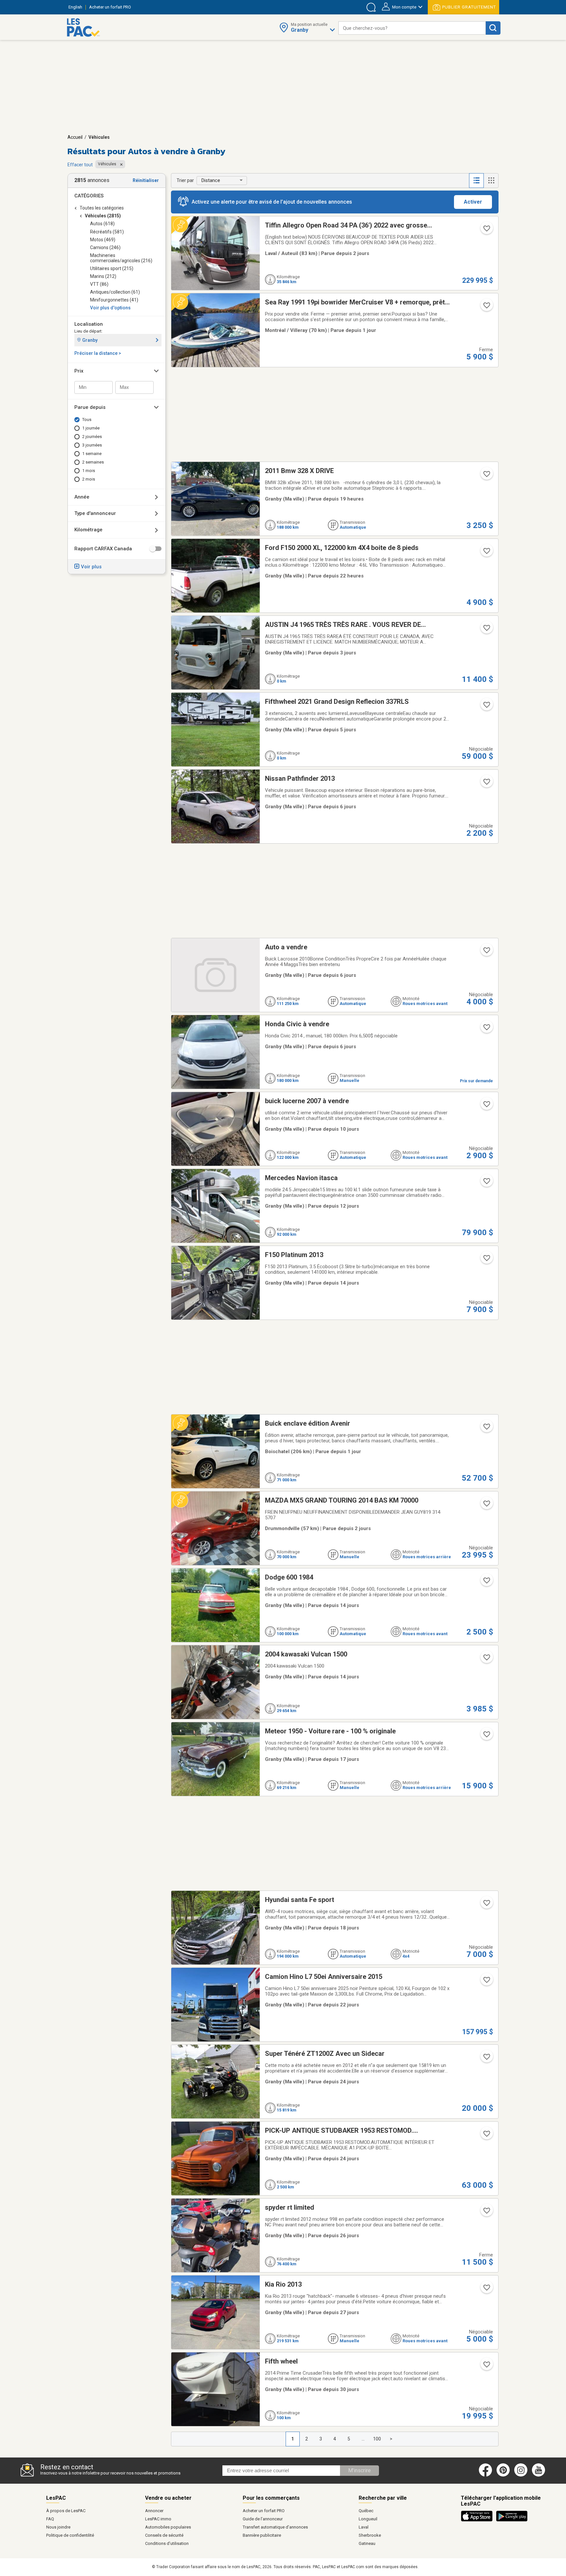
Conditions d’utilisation (167, 2543)
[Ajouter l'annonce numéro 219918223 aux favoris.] (486, 1659)
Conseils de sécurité (164, 2535)
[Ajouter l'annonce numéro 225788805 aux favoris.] (486, 307)
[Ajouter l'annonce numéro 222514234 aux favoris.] (486, 2290)
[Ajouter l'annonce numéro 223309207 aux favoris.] (486, 707)
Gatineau (367, 2543)
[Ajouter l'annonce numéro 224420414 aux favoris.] (486, 476)
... (363, 2439)
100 (377, 2439)
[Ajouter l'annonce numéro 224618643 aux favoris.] (486, 2213)
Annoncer (154, 2511)
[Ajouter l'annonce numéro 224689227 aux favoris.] (486, 2059)
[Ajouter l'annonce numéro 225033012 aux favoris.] (486, 1736)
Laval (364, 2527)
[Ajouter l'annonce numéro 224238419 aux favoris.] (486, 952)
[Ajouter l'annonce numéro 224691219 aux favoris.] (486, 2136)
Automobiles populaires (168, 2527)
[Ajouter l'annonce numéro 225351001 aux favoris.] (486, 230)
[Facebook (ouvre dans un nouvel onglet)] (485, 2475)
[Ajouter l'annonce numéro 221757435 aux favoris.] (486, 1982)
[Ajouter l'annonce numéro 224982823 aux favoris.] (486, 1905)
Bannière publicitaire (262, 2535)
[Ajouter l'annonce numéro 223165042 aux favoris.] (486, 784)
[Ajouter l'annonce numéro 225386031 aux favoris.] (486, 1183)
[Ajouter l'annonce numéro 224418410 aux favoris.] (486, 553)
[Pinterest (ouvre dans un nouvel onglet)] (503, 2475)
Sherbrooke (370, 2535)
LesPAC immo (158, 2519)
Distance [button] (211, 180)
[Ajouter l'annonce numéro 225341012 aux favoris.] (486, 1582)
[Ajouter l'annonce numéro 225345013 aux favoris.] (486, 1260)
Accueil (75, 137)
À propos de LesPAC (66, 2511)
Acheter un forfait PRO (264, 2511)
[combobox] (412, 28)
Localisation (89, 324)
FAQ (50, 2519)
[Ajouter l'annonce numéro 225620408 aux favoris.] (486, 1029)
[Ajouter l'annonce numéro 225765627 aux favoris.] (486, 1429)
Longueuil (368, 2519)
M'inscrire (359, 2470)
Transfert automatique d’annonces (275, 2527)
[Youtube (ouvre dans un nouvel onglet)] (540, 2475)
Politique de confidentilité (70, 2535)
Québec (366, 2511)
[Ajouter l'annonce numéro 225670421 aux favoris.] (486, 630)
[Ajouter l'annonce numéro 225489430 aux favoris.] (486, 1106)
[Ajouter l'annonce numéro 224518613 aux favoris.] (486, 2366)
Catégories (89, 196)
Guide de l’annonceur (263, 2519)
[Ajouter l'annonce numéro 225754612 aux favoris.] (486, 1506)
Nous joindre (58, 2527)
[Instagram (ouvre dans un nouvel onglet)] (521, 2475)
